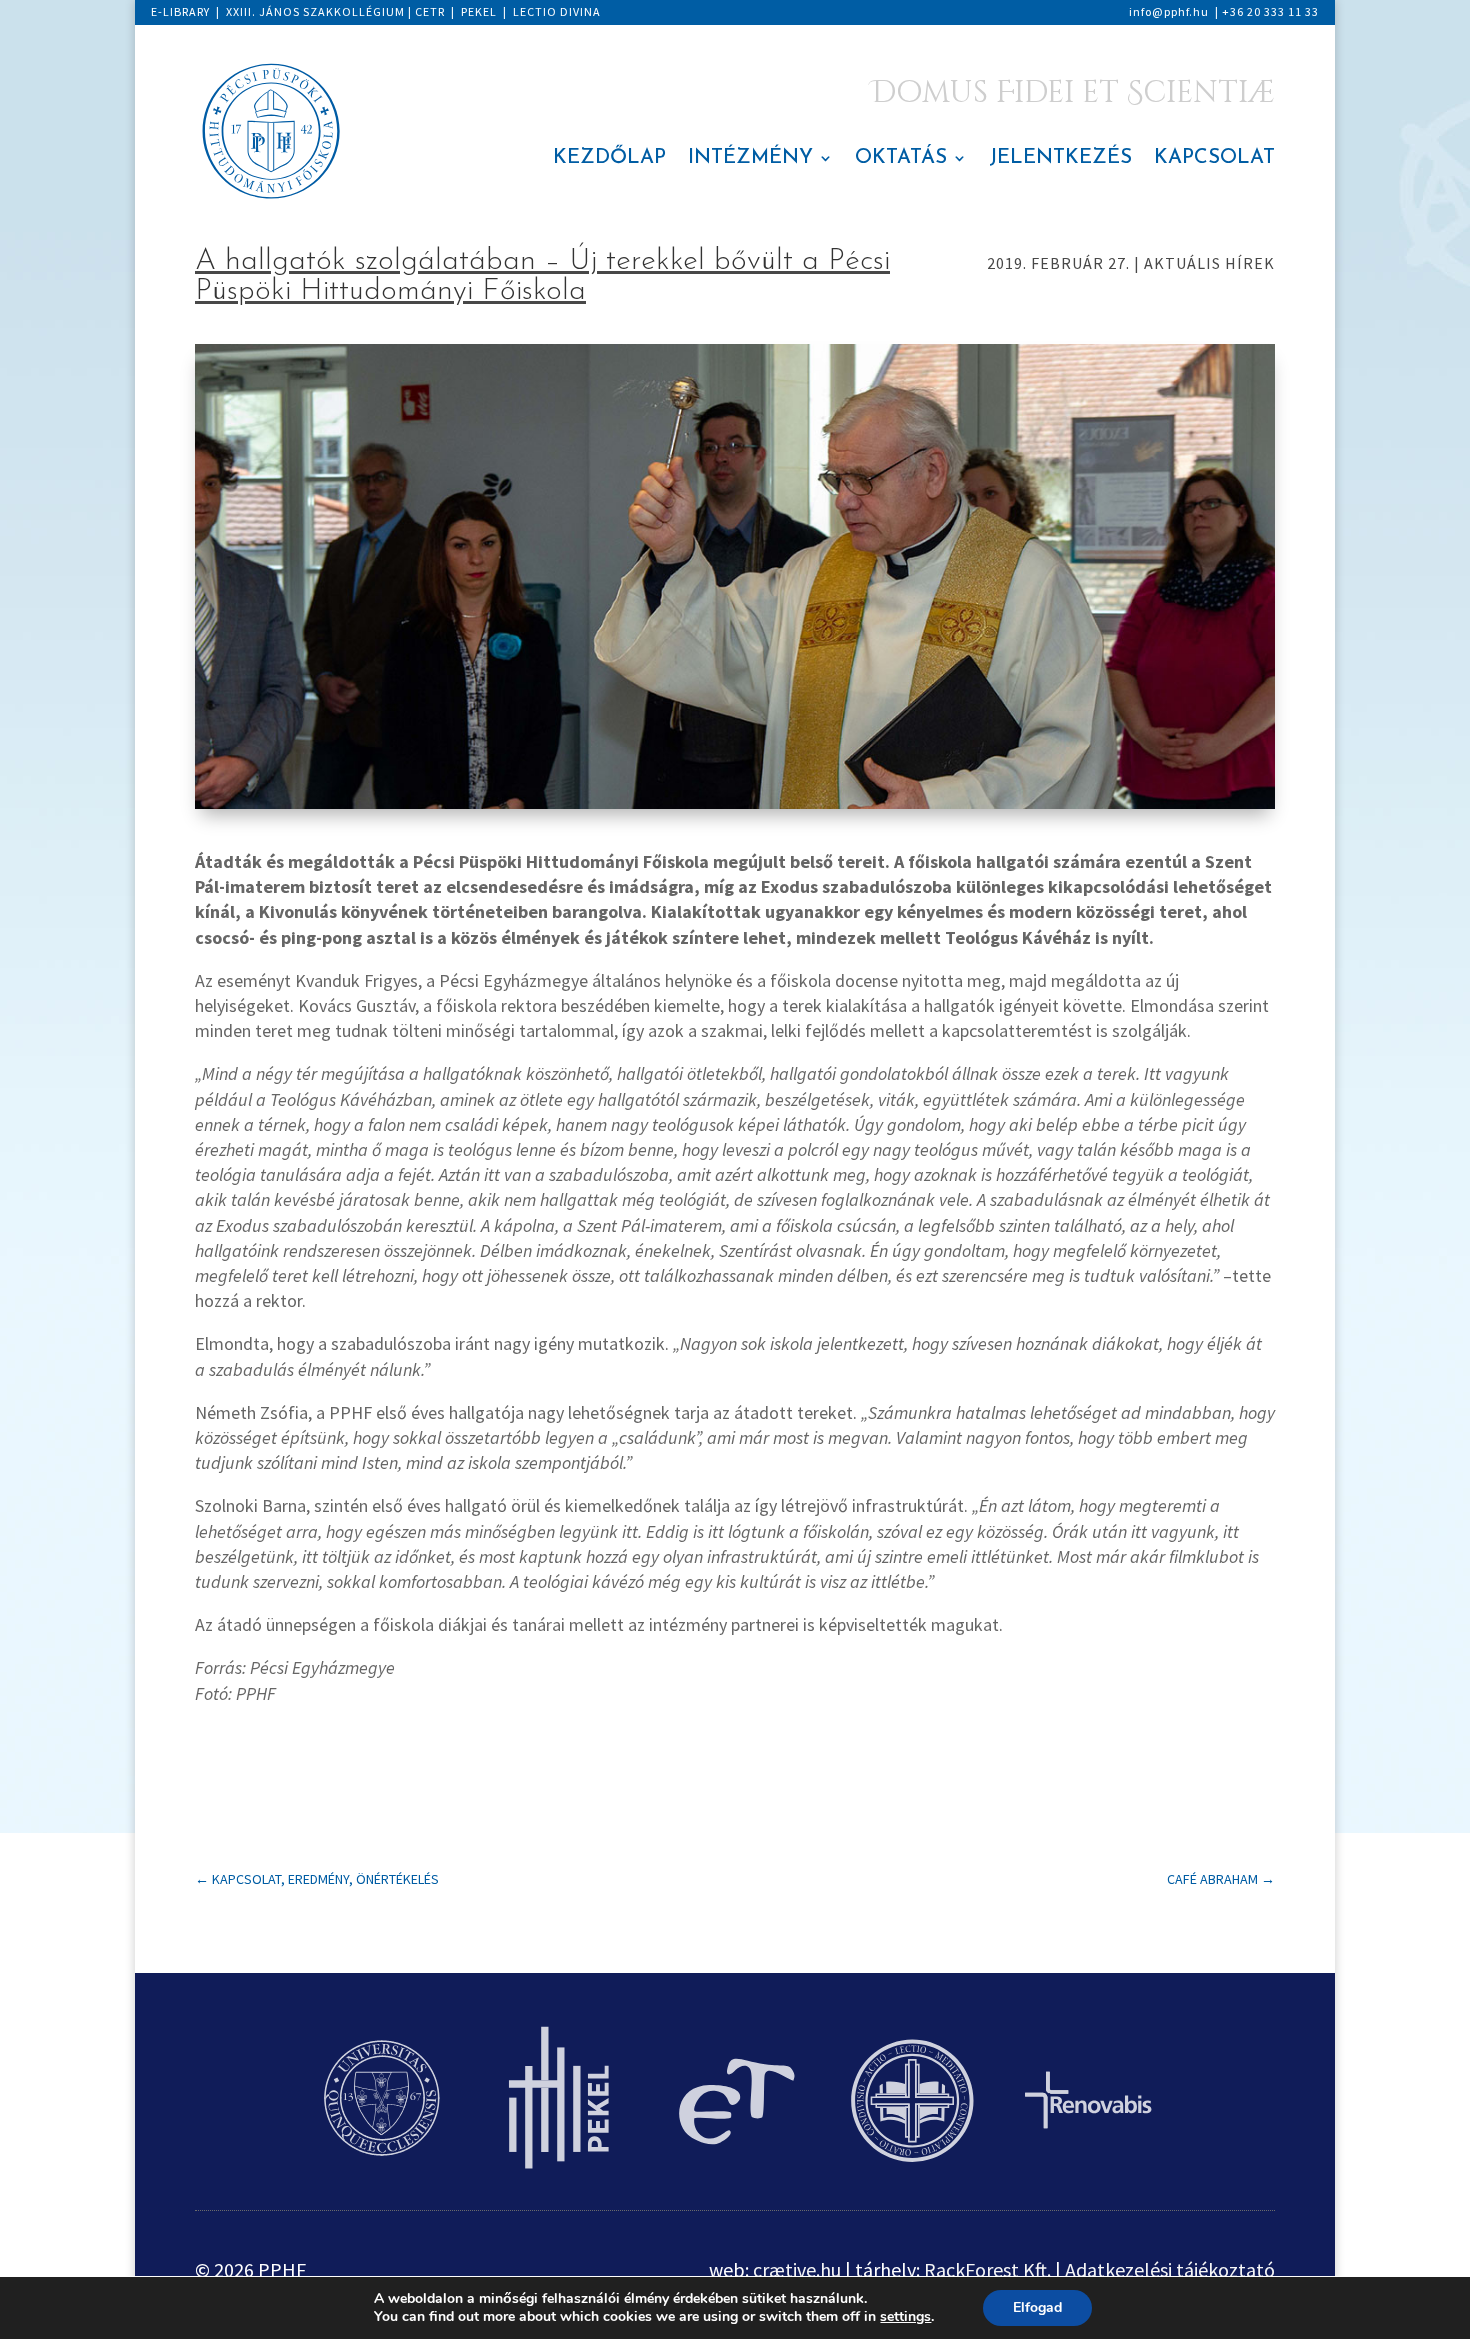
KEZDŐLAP (609, 159)
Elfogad (1037, 2307)
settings (905, 2317)
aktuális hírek (1209, 263)
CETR (430, 11)
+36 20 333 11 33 (1270, 11)
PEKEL (479, 11)
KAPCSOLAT (1214, 159)
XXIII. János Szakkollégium (315, 11)
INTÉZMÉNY (750, 159)
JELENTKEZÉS (1060, 159)
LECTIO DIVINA (557, 11)
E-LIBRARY (180, 11)
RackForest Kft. (987, 2269)
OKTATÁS (901, 159)
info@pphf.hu (1169, 11)
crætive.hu (797, 2269)
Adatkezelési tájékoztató (1170, 2269)
